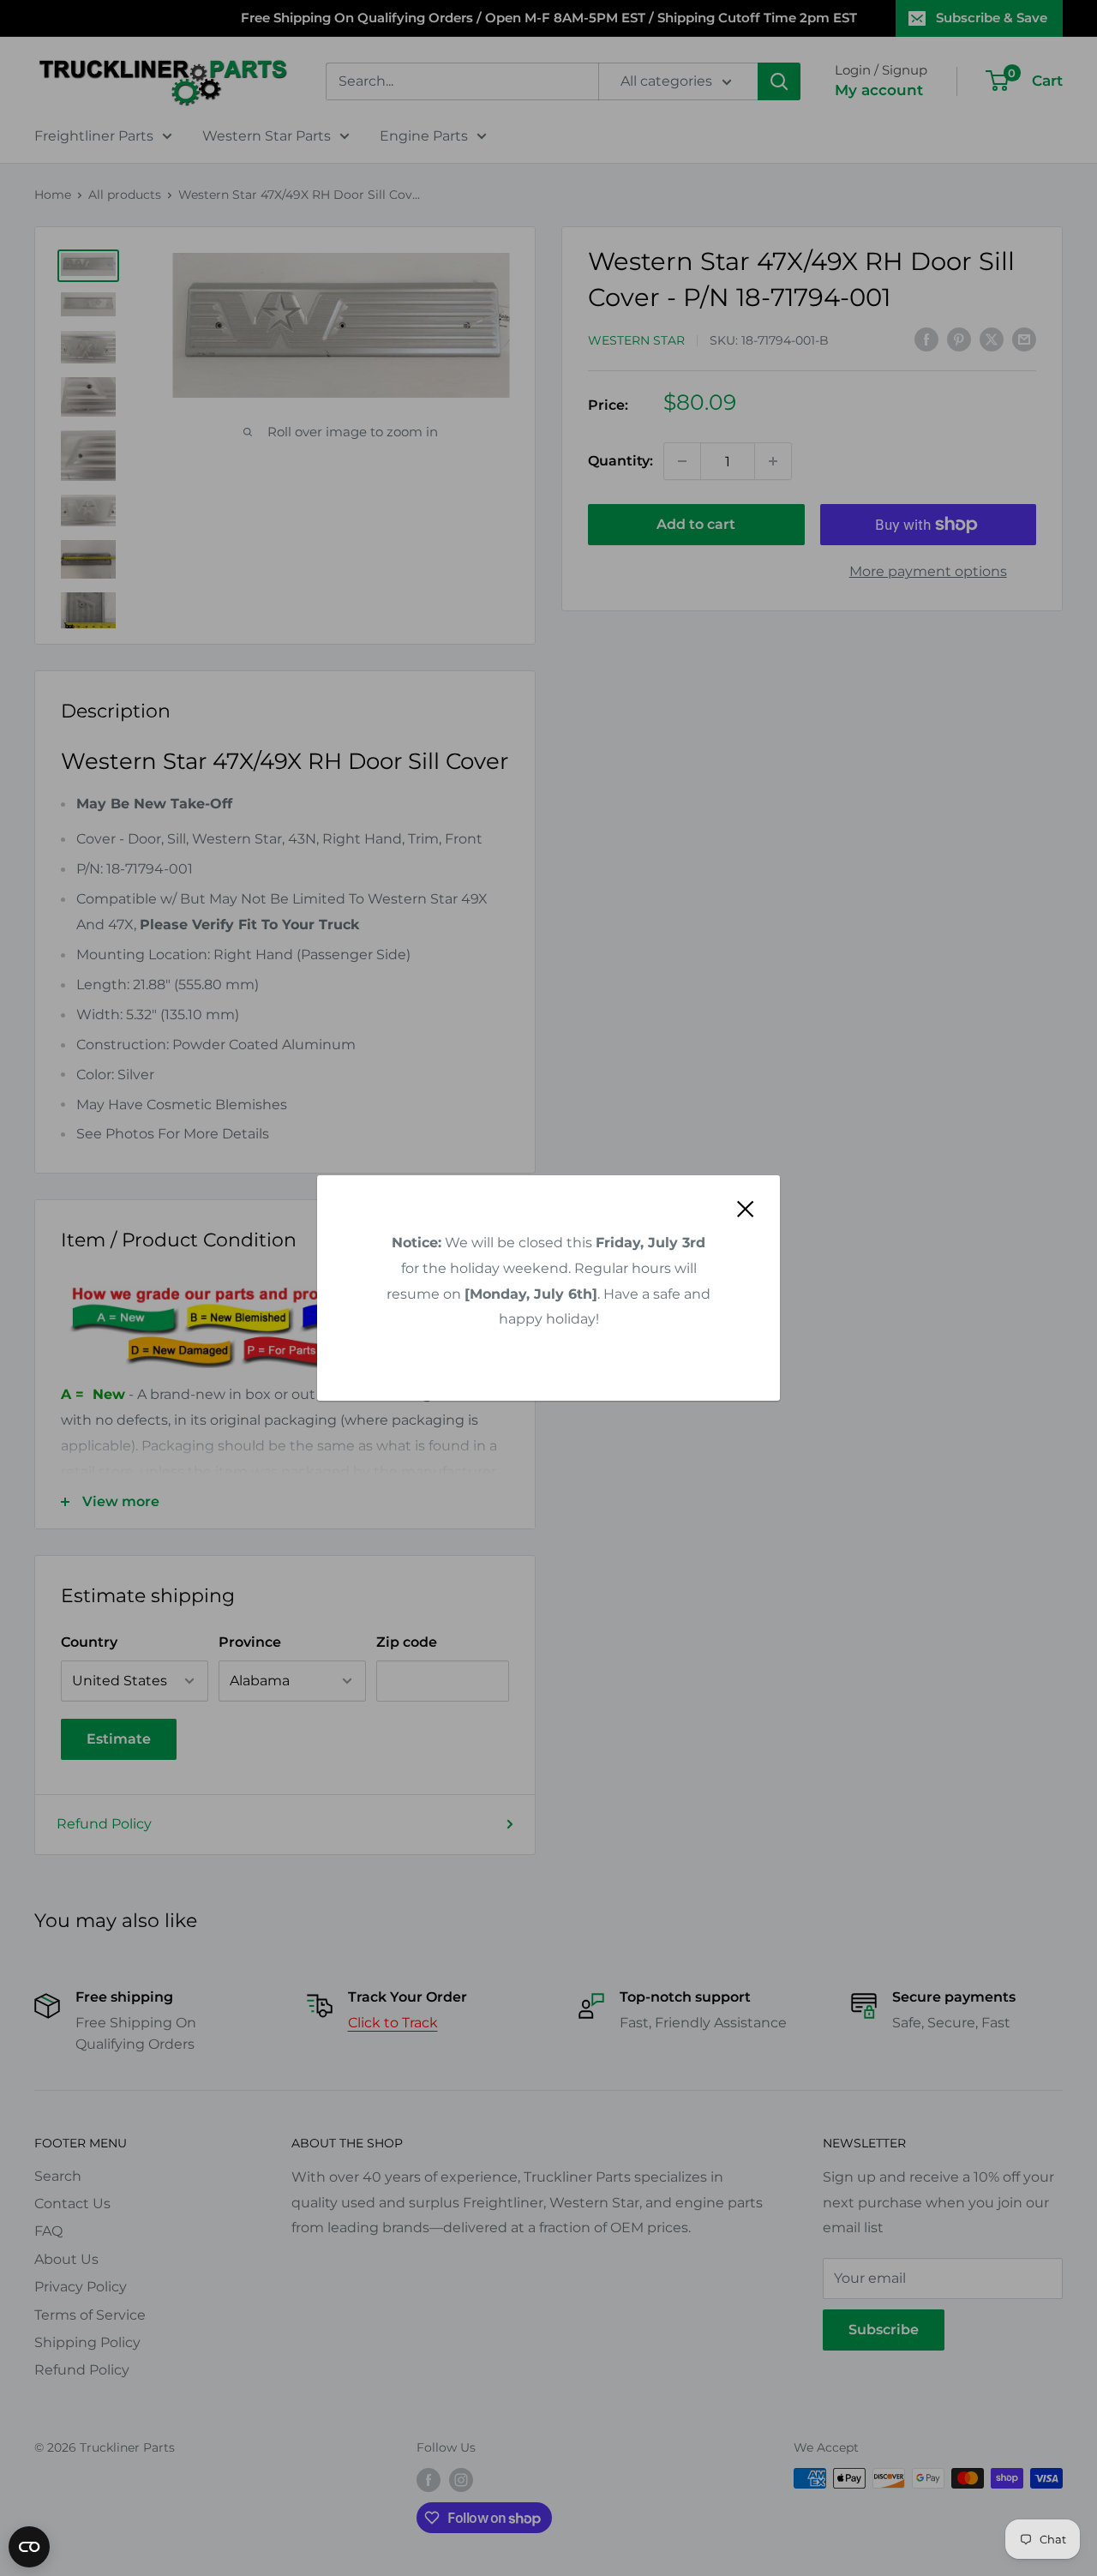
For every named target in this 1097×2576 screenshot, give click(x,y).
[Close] (746, 1209)
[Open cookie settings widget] (29, 2547)
